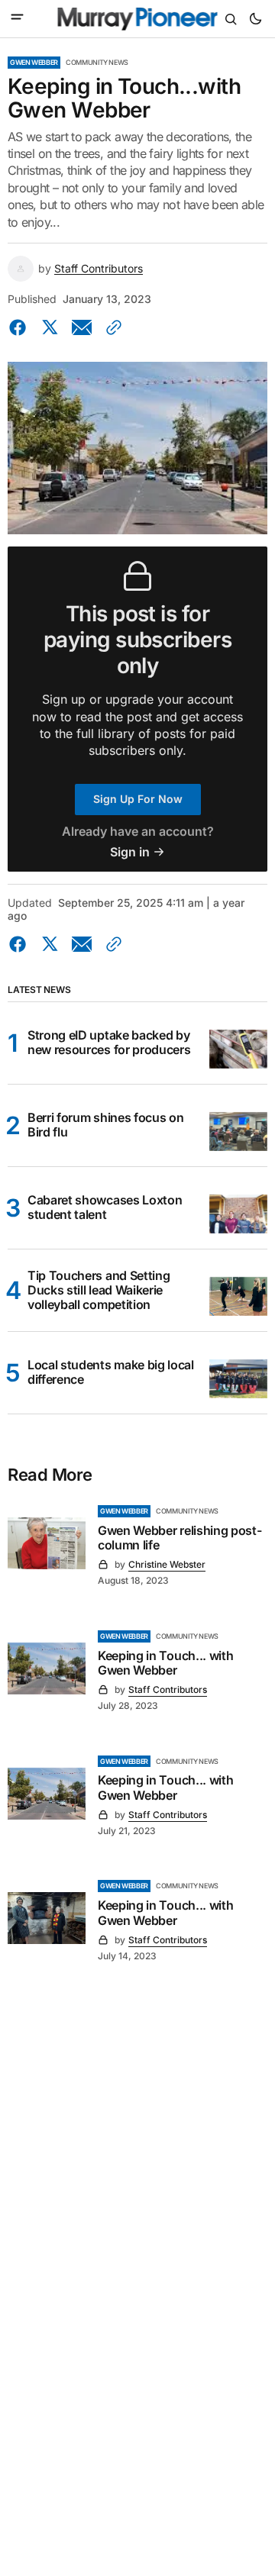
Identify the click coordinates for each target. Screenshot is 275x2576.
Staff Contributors (99, 269)
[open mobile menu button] (17, 18)
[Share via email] (82, 327)
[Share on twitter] (50, 327)
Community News (97, 62)
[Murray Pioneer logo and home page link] (138, 19)
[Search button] (231, 19)
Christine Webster (167, 1564)
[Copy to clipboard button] (111, 327)
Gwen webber (34, 62)
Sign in (130, 852)
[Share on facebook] (21, 327)
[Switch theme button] (255, 19)
